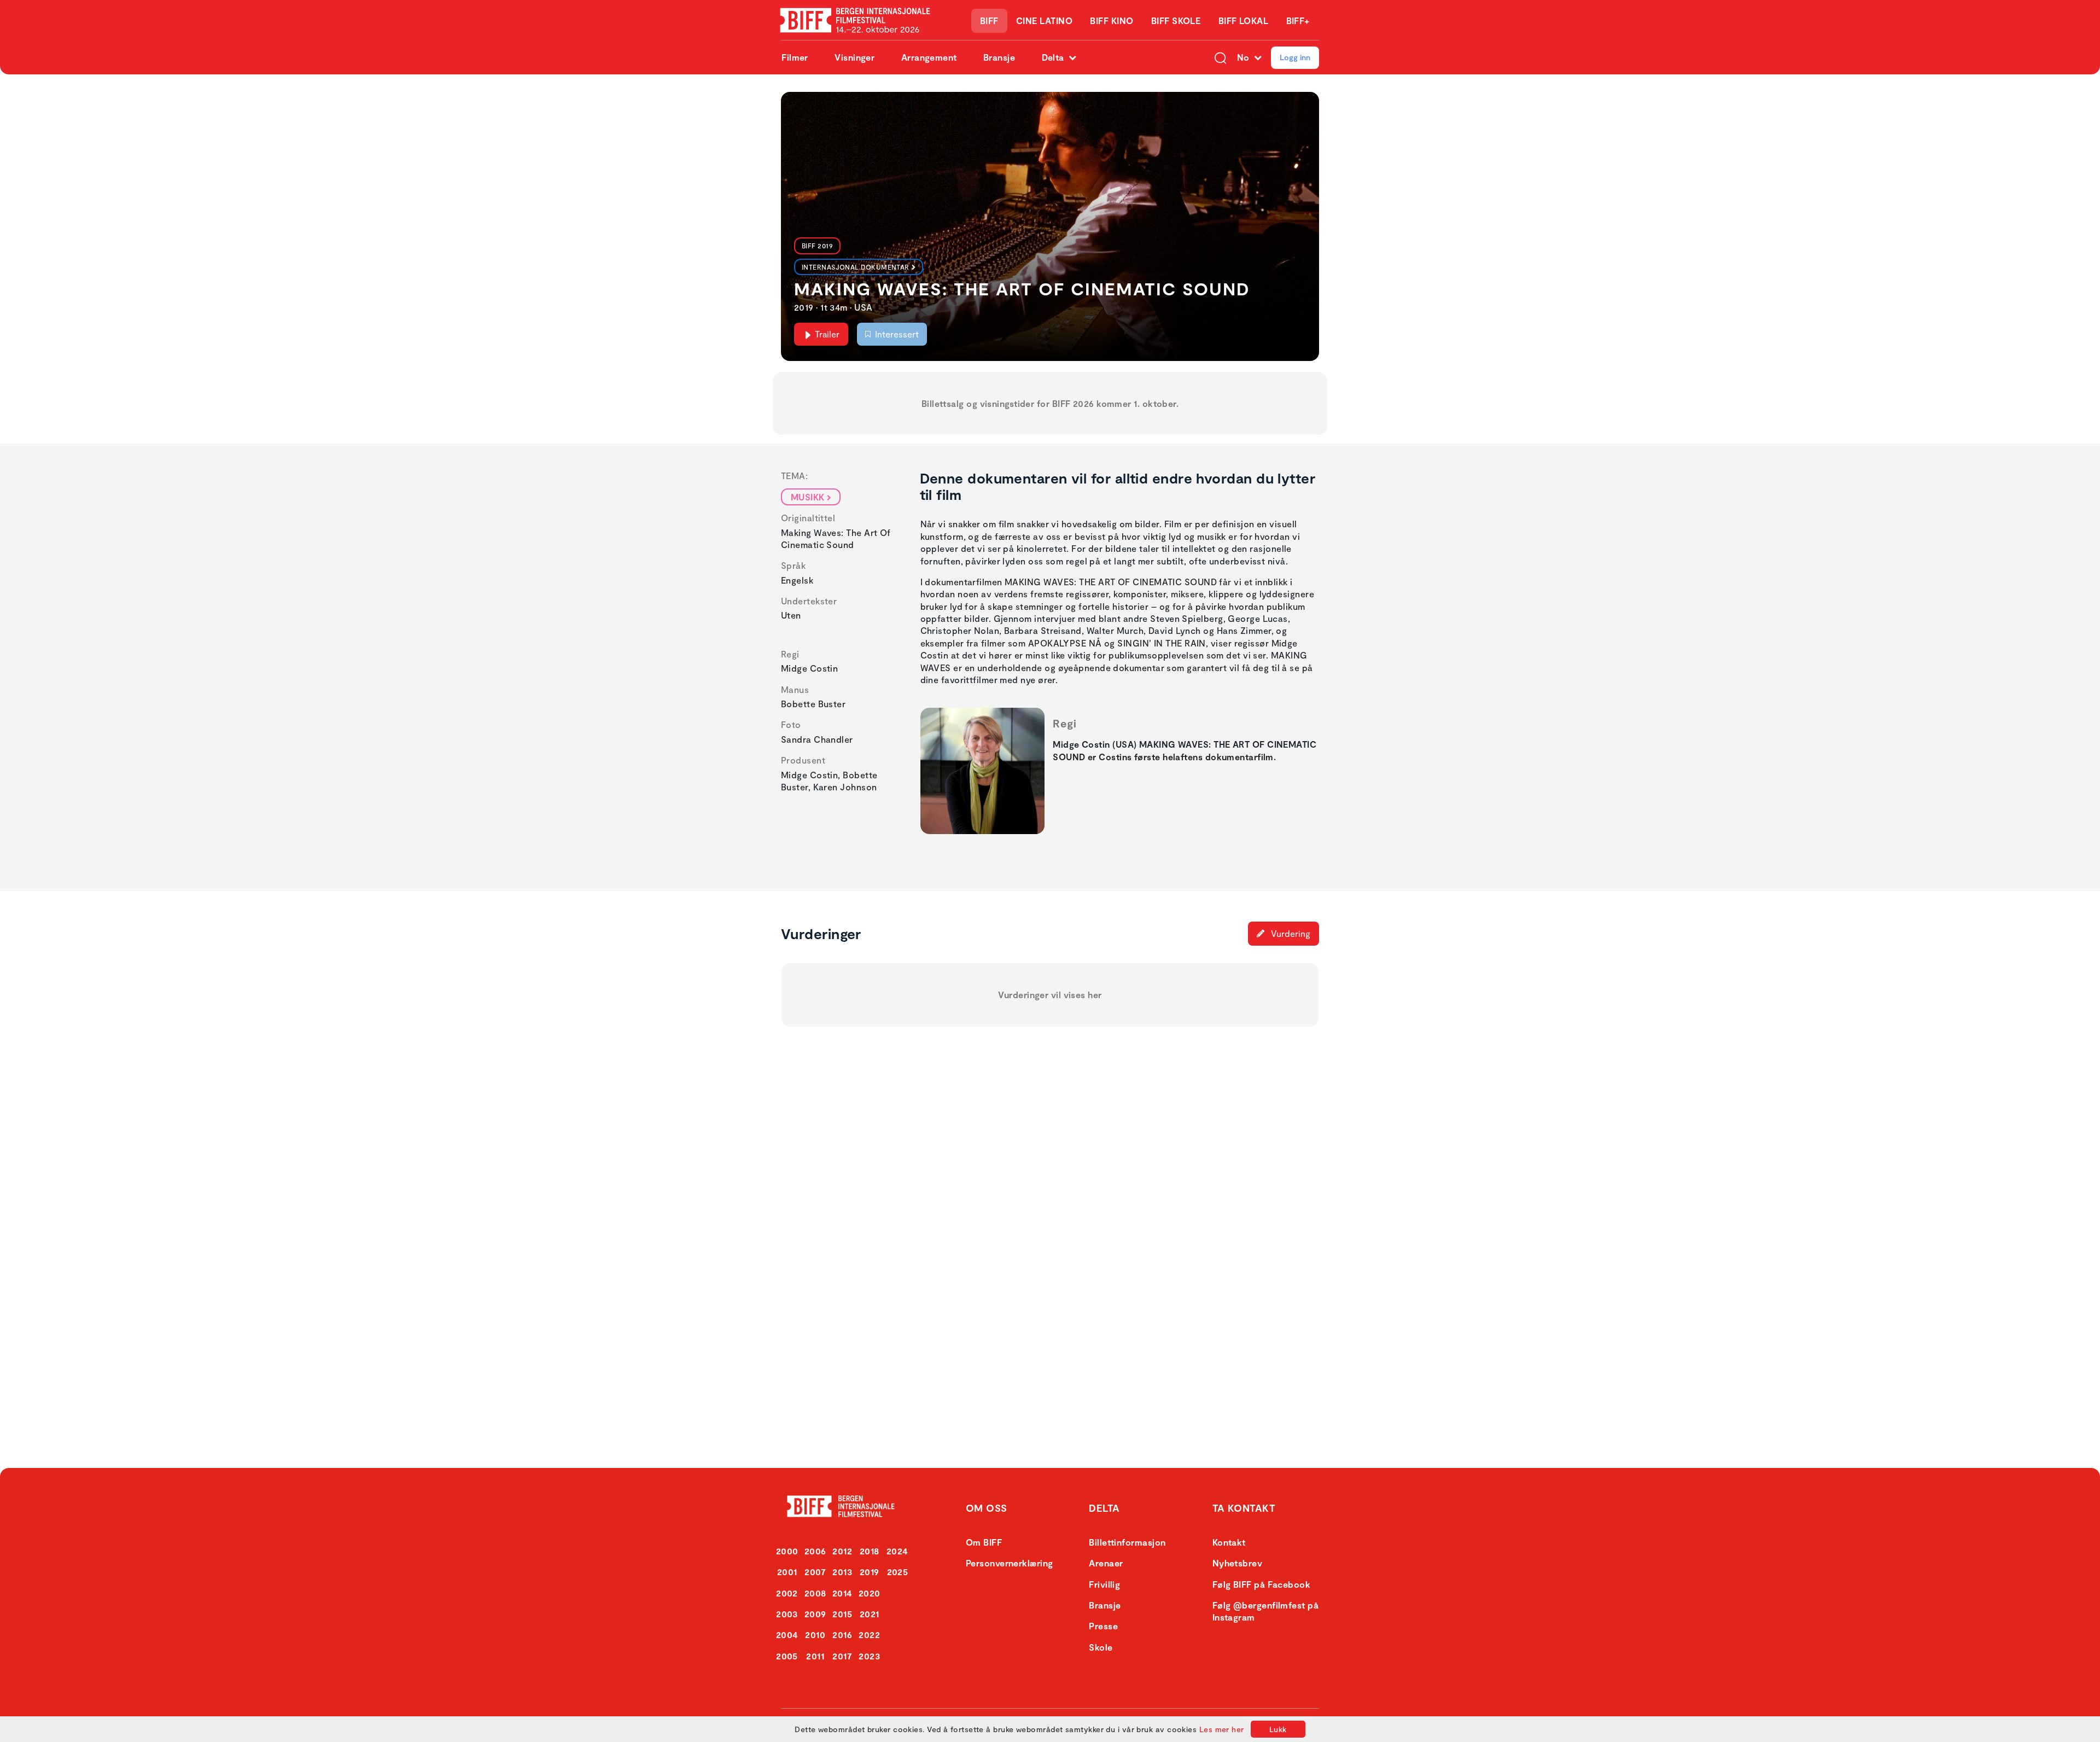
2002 (787, 1593)
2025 (898, 1572)
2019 (870, 1572)
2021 (870, 1614)
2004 (787, 1635)
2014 (842, 1593)
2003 (787, 1614)
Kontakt (1229, 1542)
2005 (787, 1656)
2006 (815, 1551)
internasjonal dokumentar (856, 267)
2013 (842, 1572)
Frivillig (1104, 1584)
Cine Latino (1044, 21)
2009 (815, 1614)
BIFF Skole (1176, 21)
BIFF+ (1298, 21)
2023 (869, 1656)
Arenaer (1106, 1563)
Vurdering (1290, 933)
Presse (1103, 1626)
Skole (1101, 1647)
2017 (842, 1656)
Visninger (854, 57)
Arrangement (929, 57)
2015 (842, 1614)
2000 (787, 1551)
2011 (815, 1656)
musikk (808, 497)
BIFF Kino (1112, 21)
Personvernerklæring (1010, 1563)
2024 (897, 1551)
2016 (842, 1635)
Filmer (795, 57)
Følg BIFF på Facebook (1261, 1584)
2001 (787, 1572)
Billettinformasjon (1127, 1542)
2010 (815, 1635)
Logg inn (1295, 57)
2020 (870, 1593)
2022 (869, 1635)
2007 (815, 1572)
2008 (815, 1593)
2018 (870, 1551)
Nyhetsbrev (1238, 1563)
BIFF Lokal (1244, 21)
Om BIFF (984, 1542)
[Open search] (1220, 57)
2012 (842, 1551)
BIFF (989, 21)
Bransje (999, 57)
